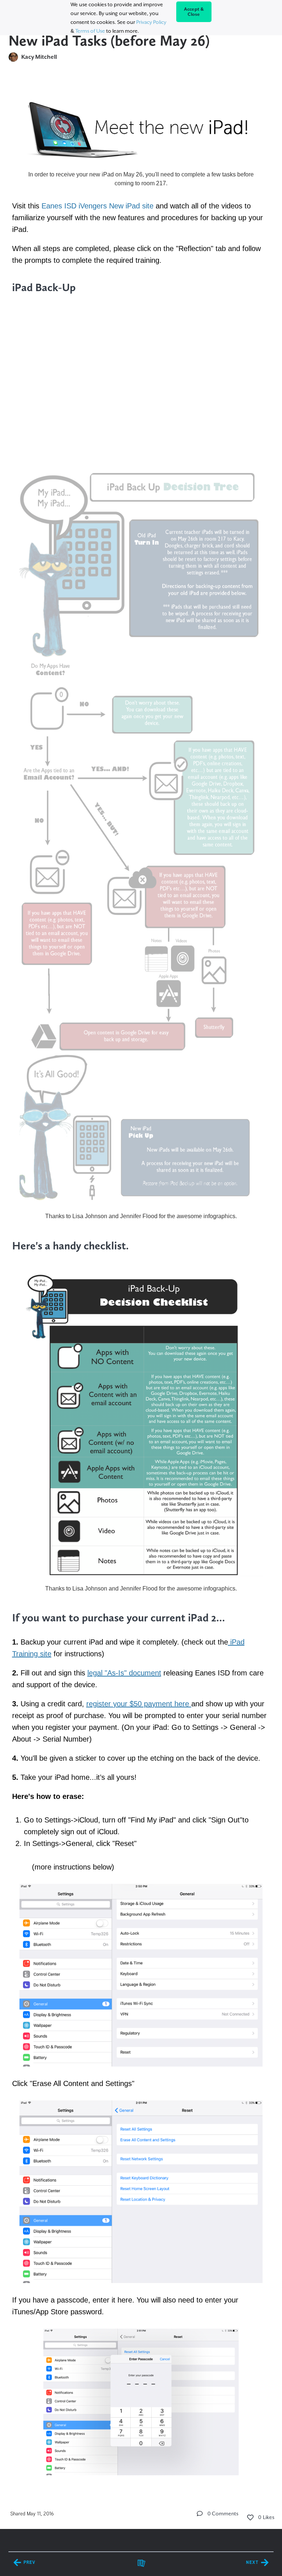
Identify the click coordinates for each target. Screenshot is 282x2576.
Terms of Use (90, 31)
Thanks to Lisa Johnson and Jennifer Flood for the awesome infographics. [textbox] (141, 1216)
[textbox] (141, 1283)
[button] (200, 2514)
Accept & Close (194, 12)
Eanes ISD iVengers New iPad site (97, 206)
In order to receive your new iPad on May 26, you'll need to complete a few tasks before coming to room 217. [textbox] (141, 179)
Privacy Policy (151, 22)
